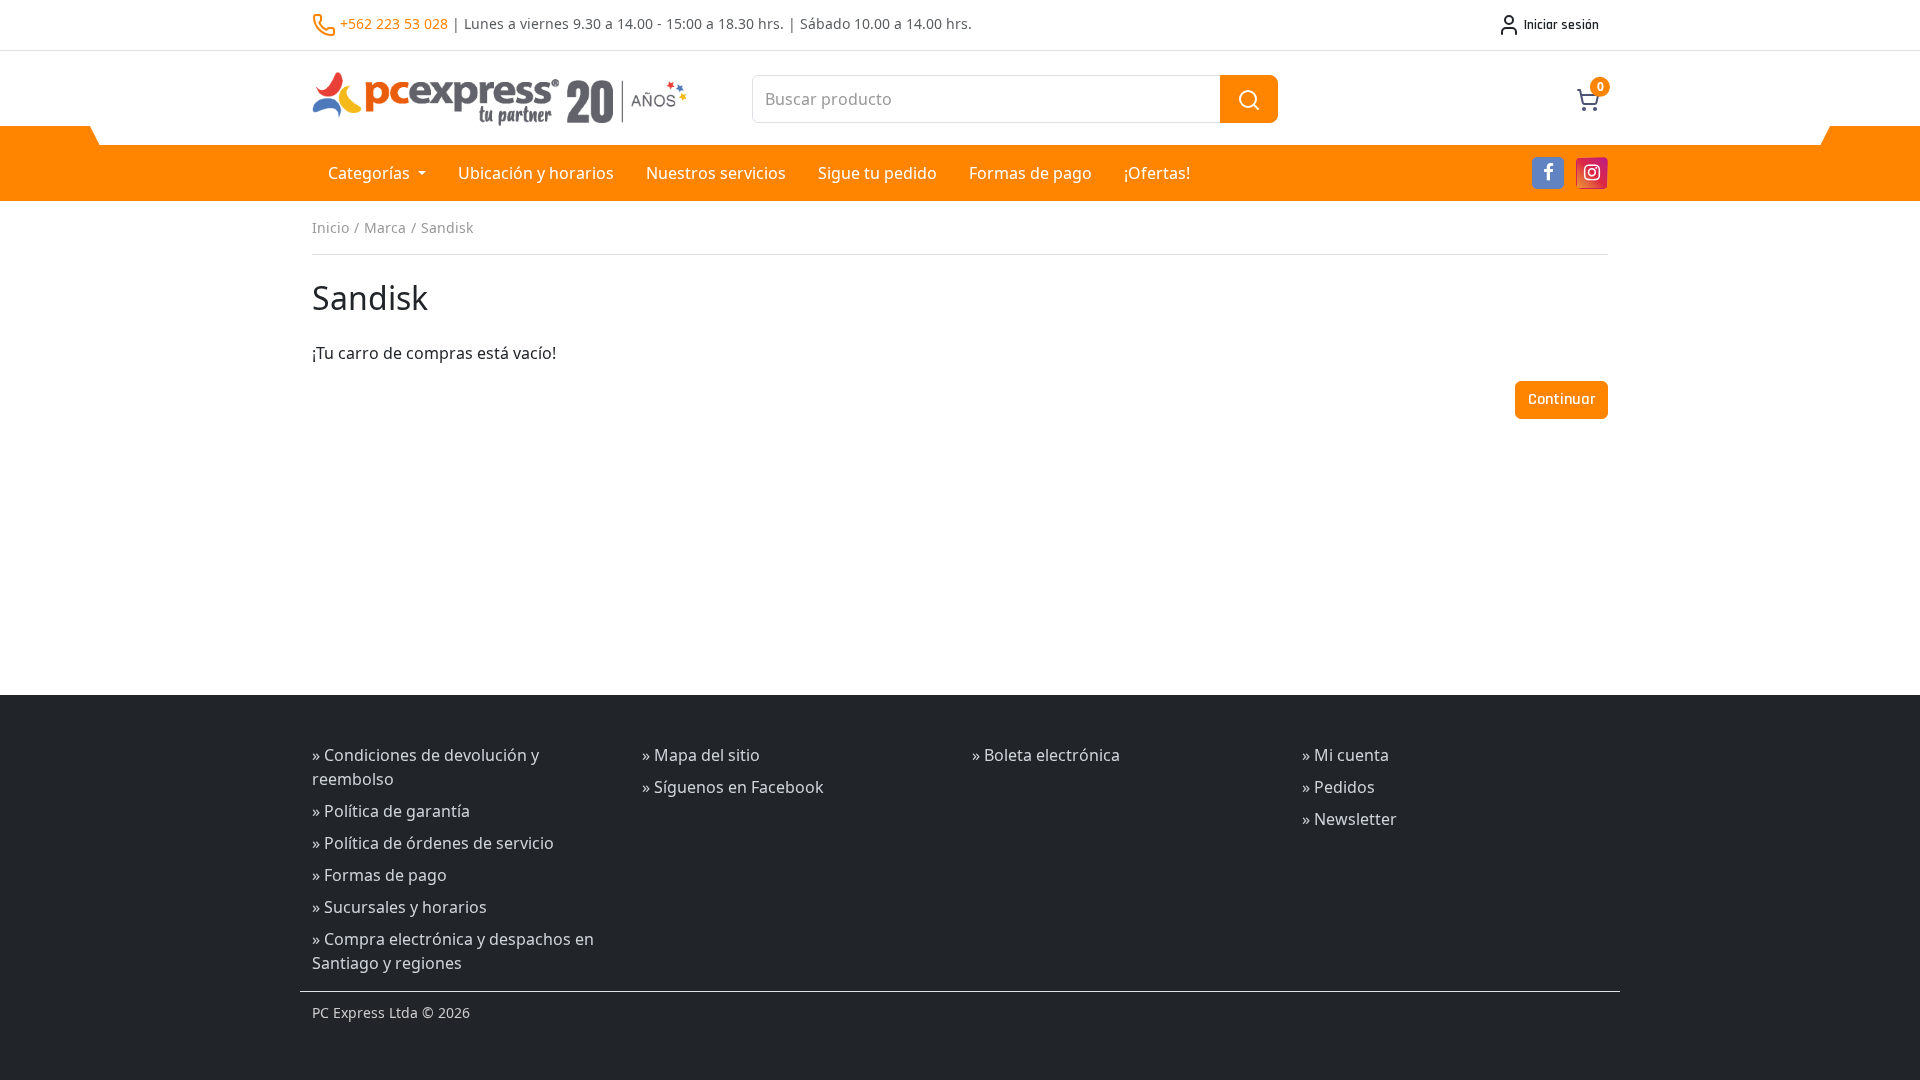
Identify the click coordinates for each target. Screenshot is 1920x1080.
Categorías (371, 173)
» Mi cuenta (1345, 755)
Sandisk (447, 227)
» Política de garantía (391, 811)
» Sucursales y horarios (399, 907)
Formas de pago (1030, 173)
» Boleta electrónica (1046, 755)
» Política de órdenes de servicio (433, 843)
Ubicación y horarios (536, 173)
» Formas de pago (379, 875)
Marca (385, 227)
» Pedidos (1338, 787)
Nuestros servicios (716, 173)
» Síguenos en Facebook (733, 787)
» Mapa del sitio (701, 755)
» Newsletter (1349, 819)
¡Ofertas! (1157, 173)
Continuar (1561, 399)
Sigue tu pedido (877, 173)
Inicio (330, 227)
